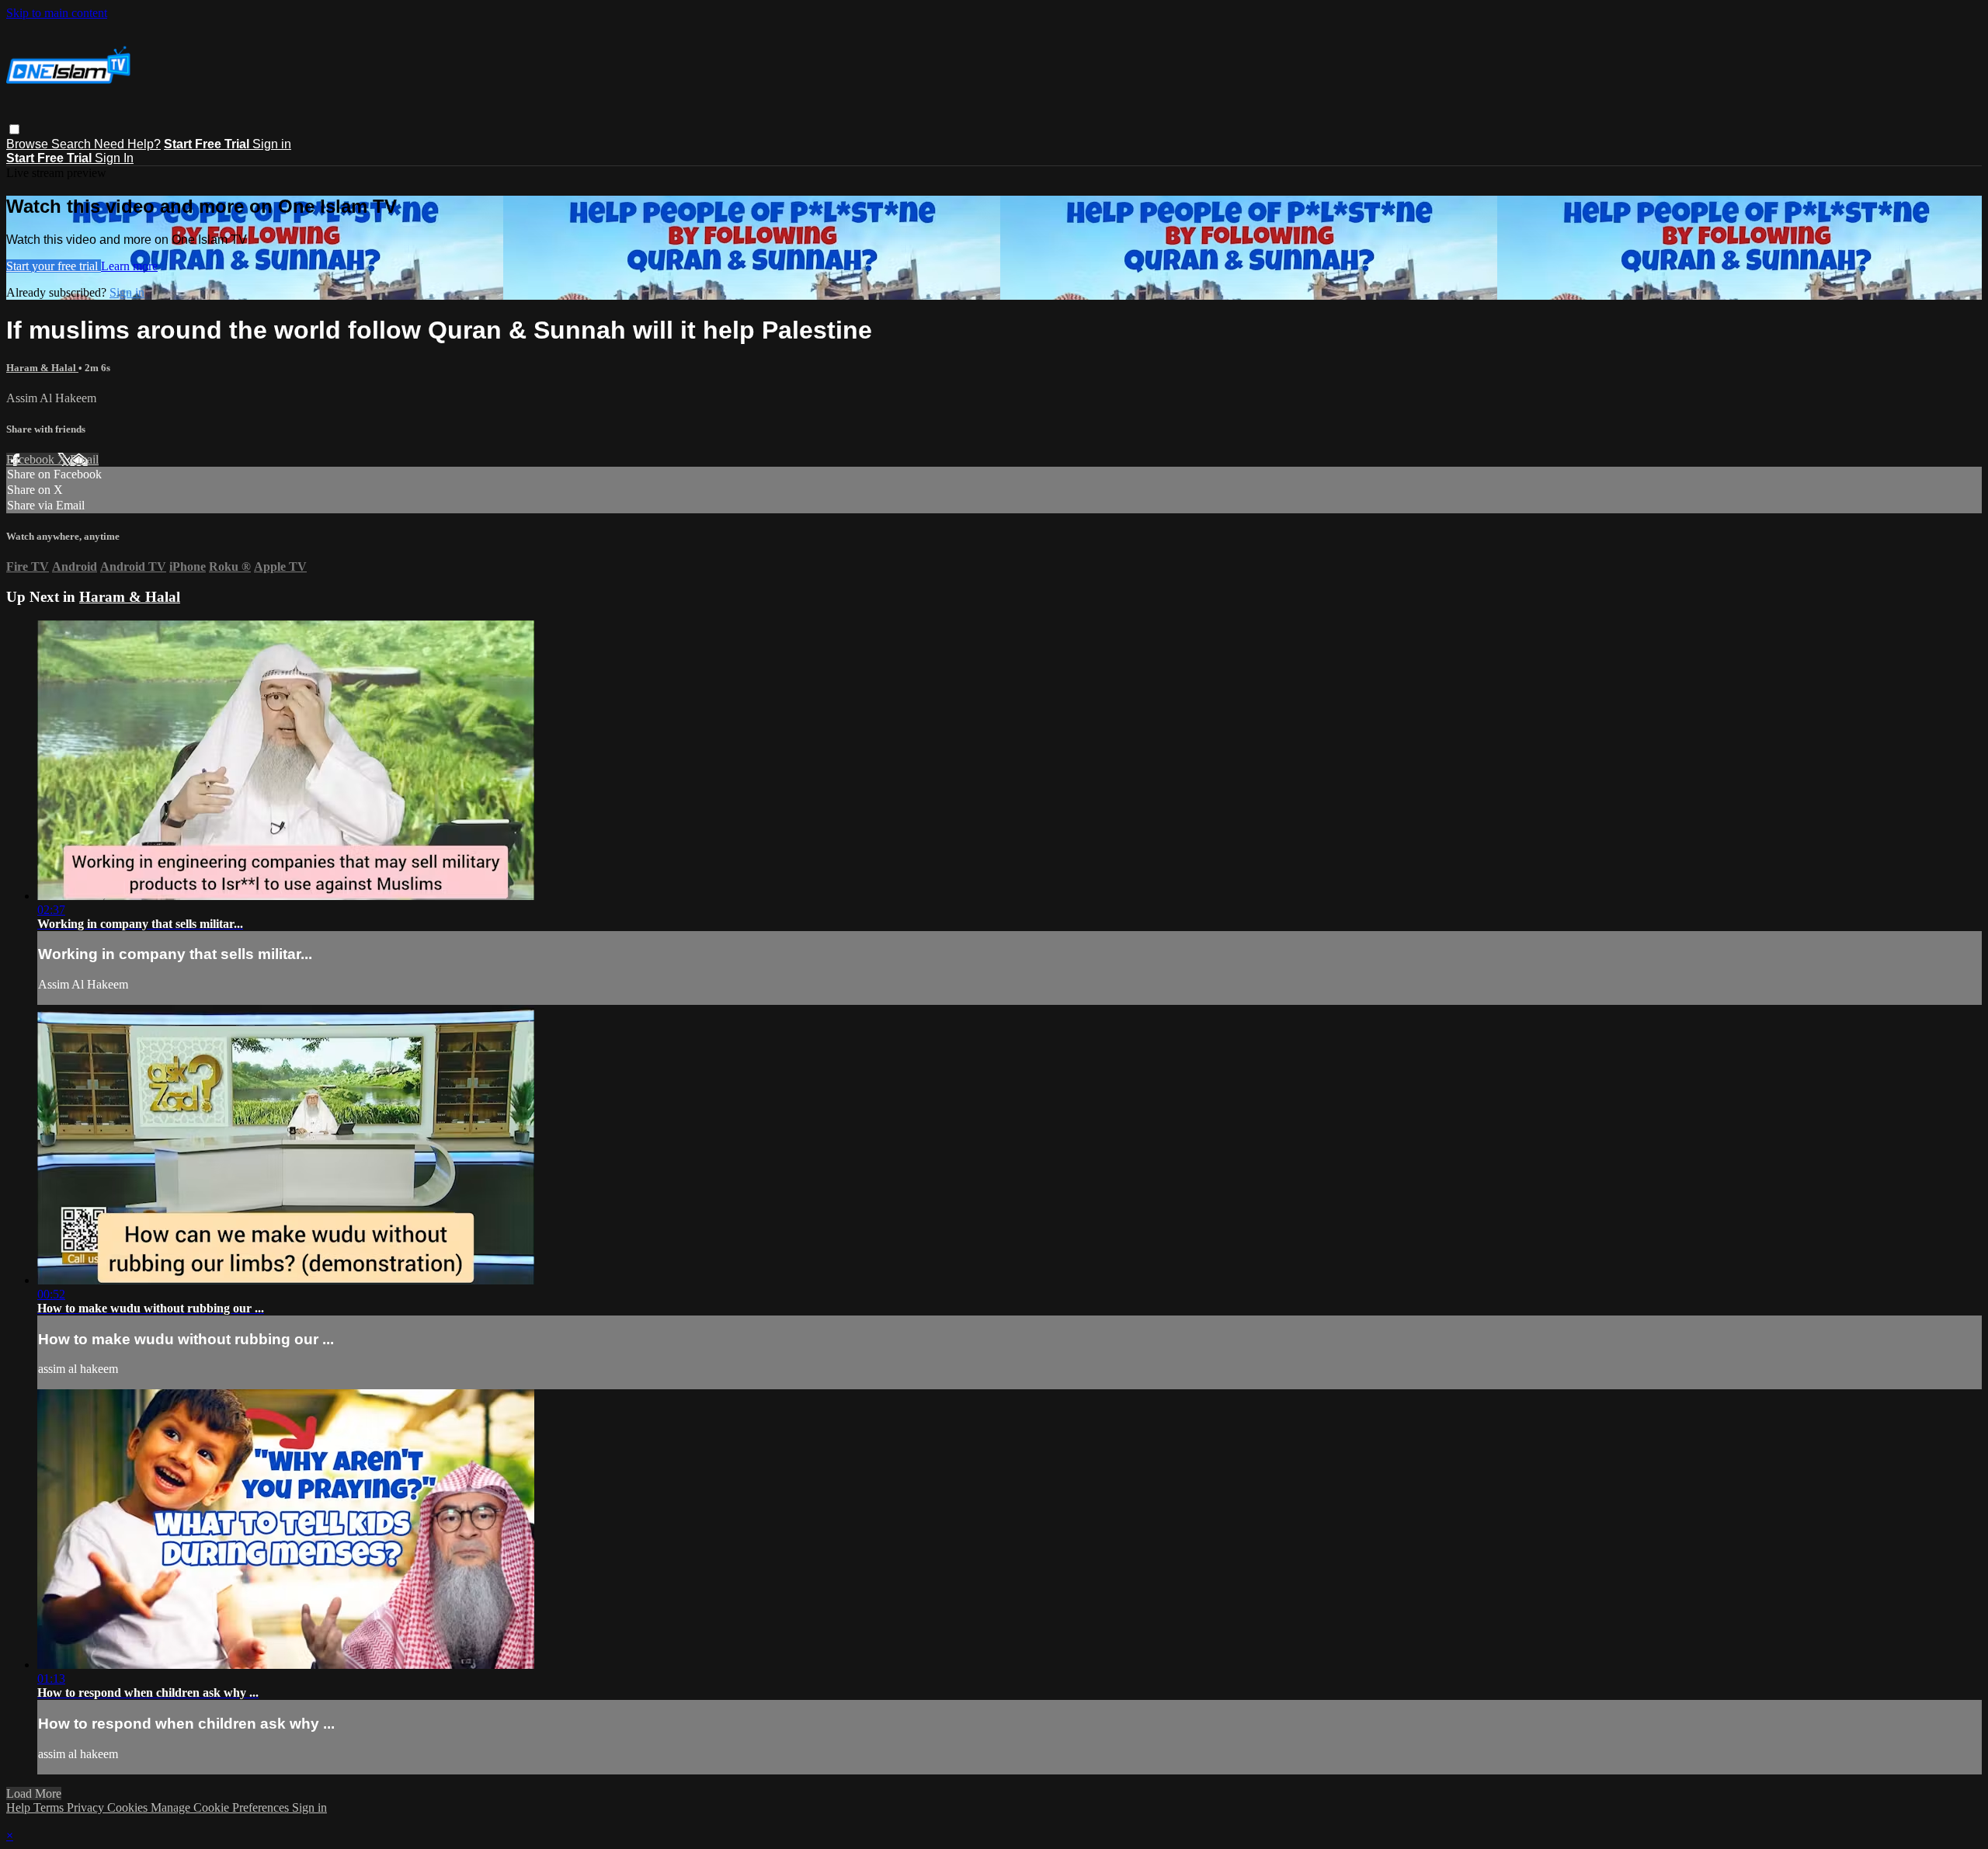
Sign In (114, 158)
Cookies (129, 1807)
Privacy (87, 1807)
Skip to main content (57, 13)
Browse (29, 144)
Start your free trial (54, 266)
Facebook (32, 459)
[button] (14, 129)
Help (20, 1807)
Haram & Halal (42, 368)
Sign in (272, 144)
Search (73, 144)
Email (84, 459)
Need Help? (127, 144)
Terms (50, 1807)
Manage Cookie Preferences (221, 1807)
